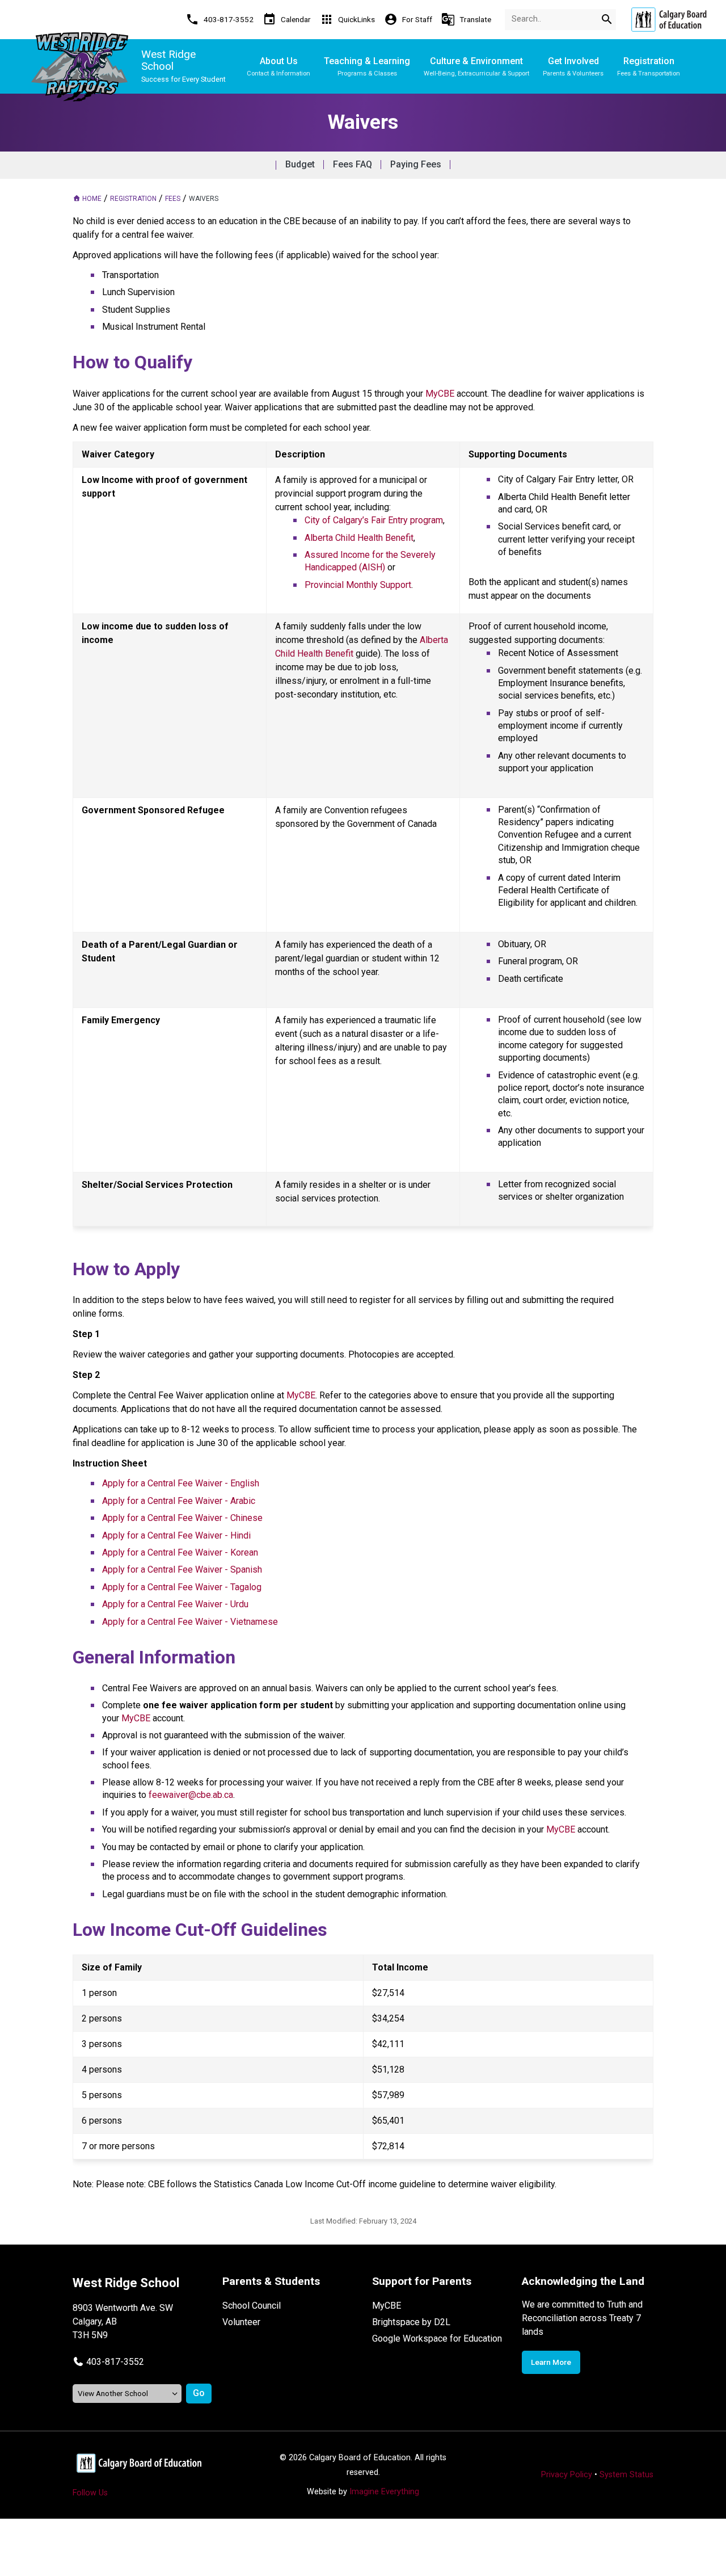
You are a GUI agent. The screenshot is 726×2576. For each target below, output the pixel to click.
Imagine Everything (384, 2492)
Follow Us (90, 2493)
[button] (108, 2362)
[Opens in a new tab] (669, 20)
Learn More (551, 2362)
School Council (252, 2306)
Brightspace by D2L (411, 2322)
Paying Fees (416, 164)
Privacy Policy (567, 2475)
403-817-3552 (115, 2362)
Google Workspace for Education (437, 2338)
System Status (626, 2475)
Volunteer (241, 2322)
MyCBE (387, 2306)
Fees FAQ (353, 164)
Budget (300, 164)
